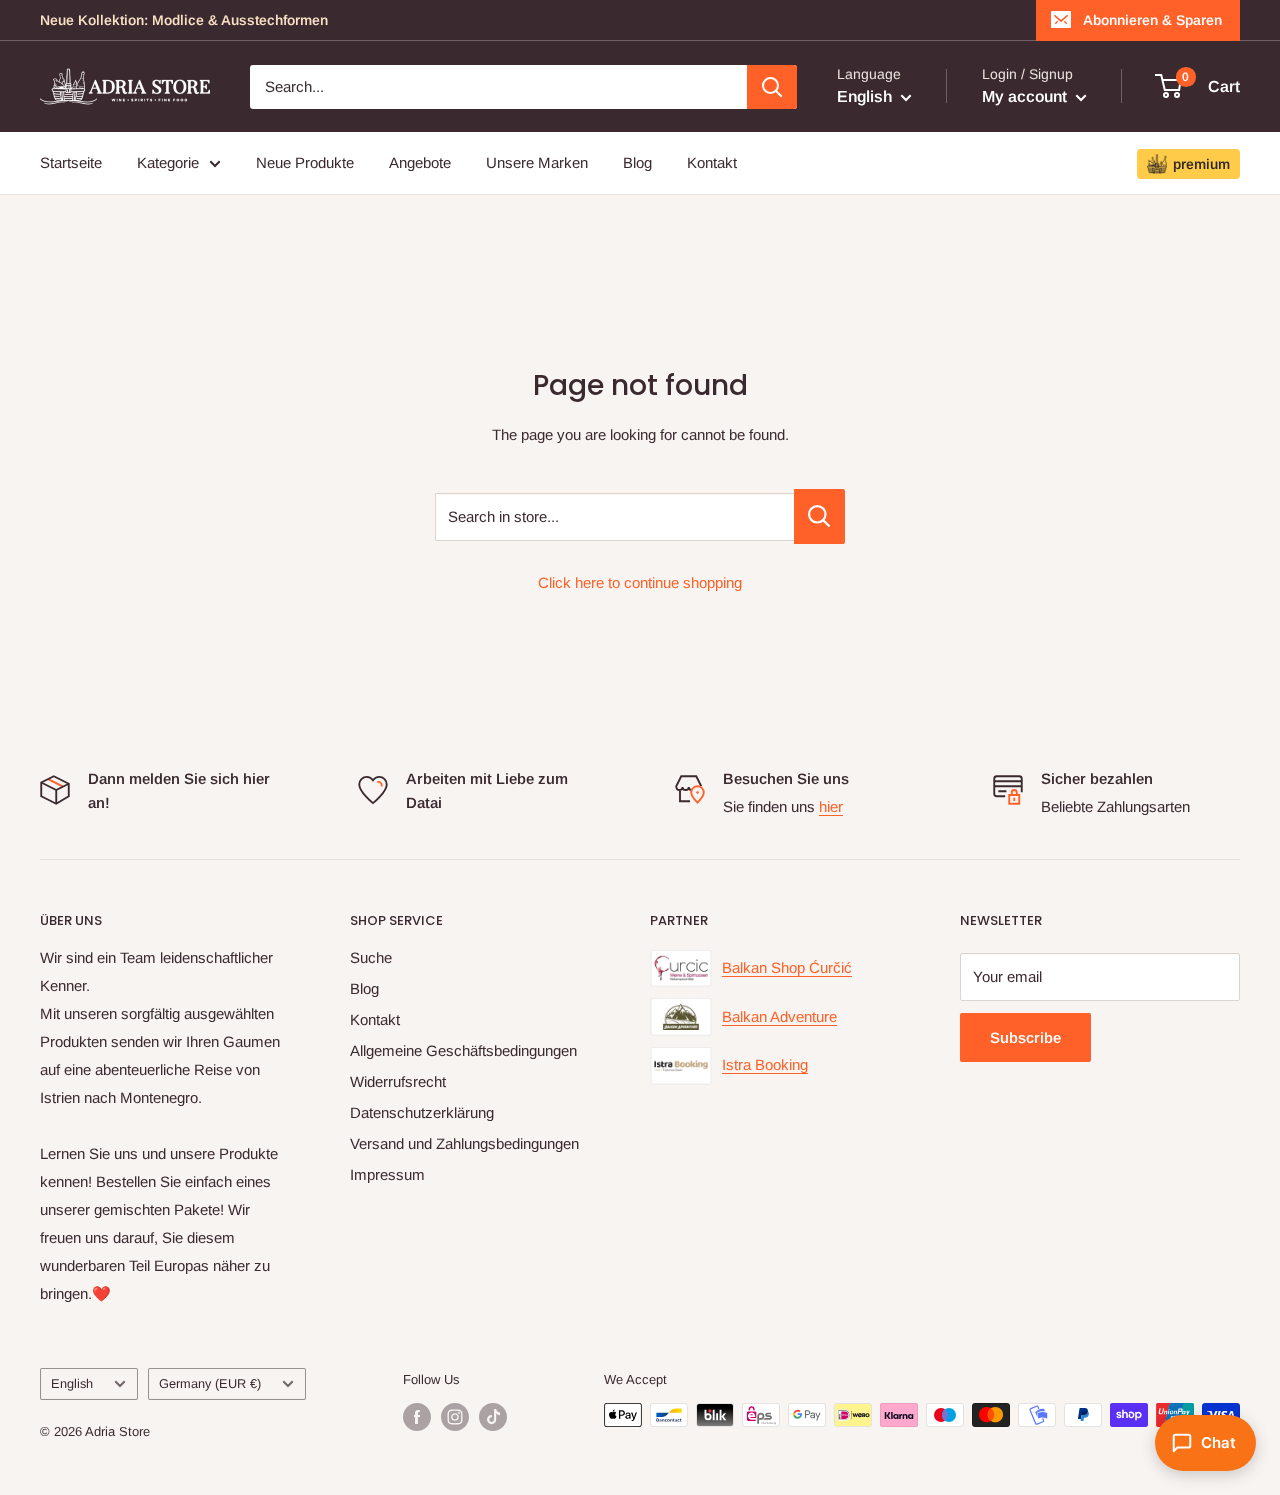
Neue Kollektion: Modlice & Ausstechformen (184, 20)
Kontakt (712, 162)
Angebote (420, 162)
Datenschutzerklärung (422, 1112)
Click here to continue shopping (640, 582)
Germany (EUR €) (210, 1383)
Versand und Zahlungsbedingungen (464, 1143)
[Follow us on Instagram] (455, 1417)
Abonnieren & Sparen (1152, 20)
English (72, 1383)
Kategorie (168, 162)
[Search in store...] (819, 516)
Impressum (387, 1174)
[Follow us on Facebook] (417, 1417)
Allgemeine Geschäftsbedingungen (463, 1050)
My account (1026, 96)
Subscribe (1025, 1037)
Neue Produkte (305, 162)
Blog (637, 162)
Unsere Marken (537, 162)
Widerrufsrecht (398, 1081)
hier (831, 806)
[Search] (772, 87)
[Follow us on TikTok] (493, 1417)
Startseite (71, 162)
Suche (371, 957)
